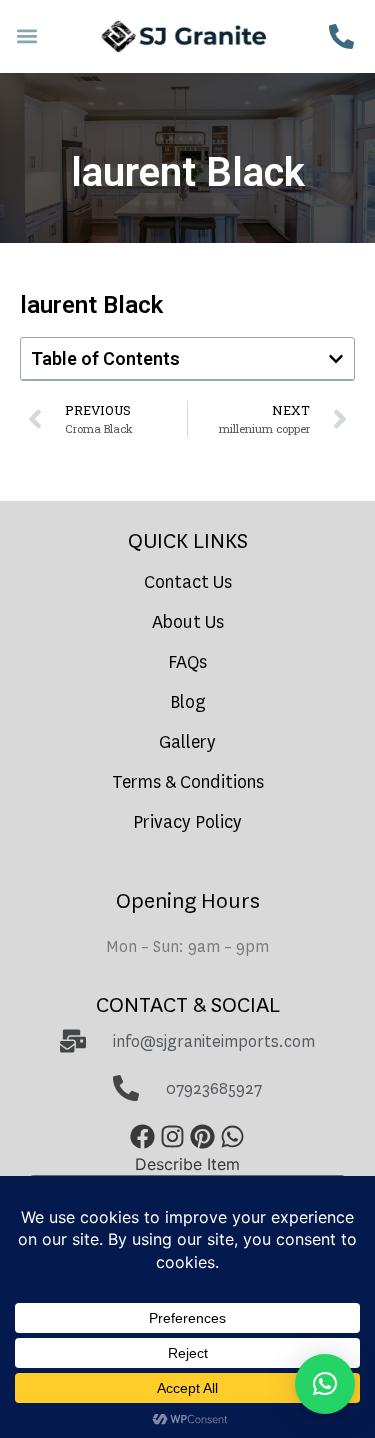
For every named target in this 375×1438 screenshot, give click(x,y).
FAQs (187, 662)
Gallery (187, 742)
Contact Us (188, 582)
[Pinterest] (203, 1137)
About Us (188, 622)
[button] (26, 36)
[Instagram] (173, 1137)
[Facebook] (143, 1137)
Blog (188, 702)
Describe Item (187, 1164)
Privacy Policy (187, 822)
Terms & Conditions (188, 782)
